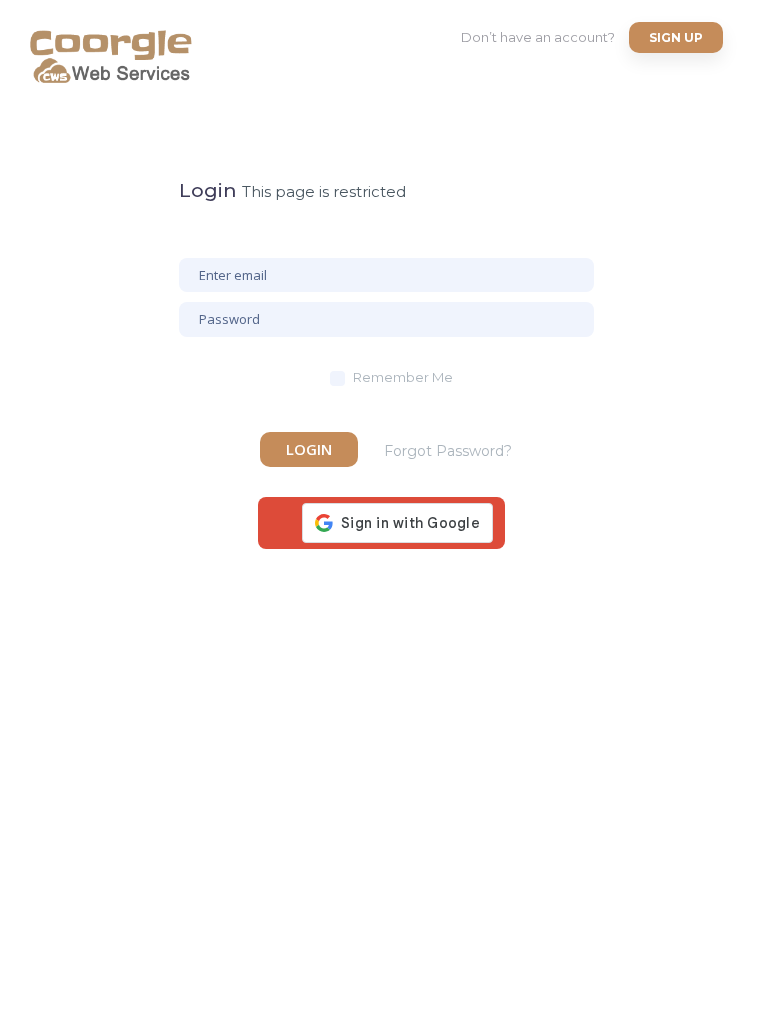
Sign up (676, 37)
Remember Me (403, 377)
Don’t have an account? (538, 37)
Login (309, 449)
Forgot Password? (448, 451)
